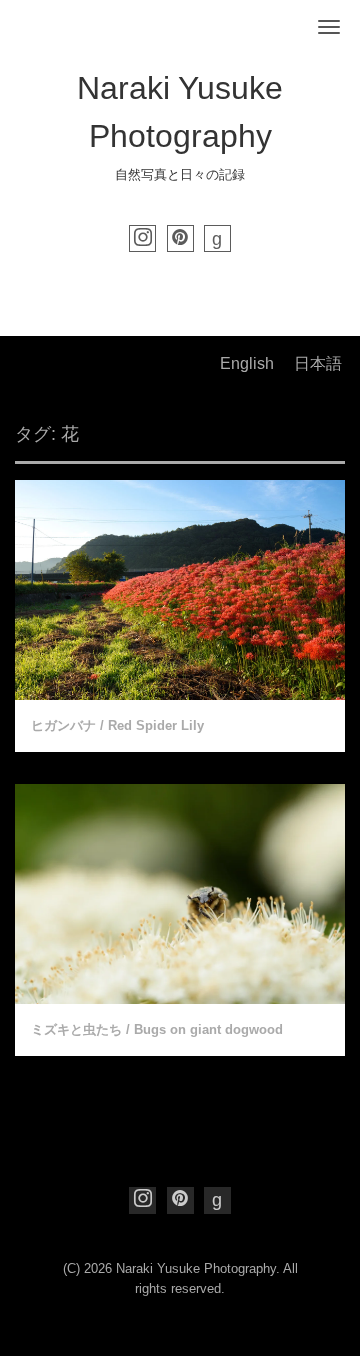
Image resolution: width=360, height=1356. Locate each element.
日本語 (318, 363)
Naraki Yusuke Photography (196, 1268)
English (247, 363)
